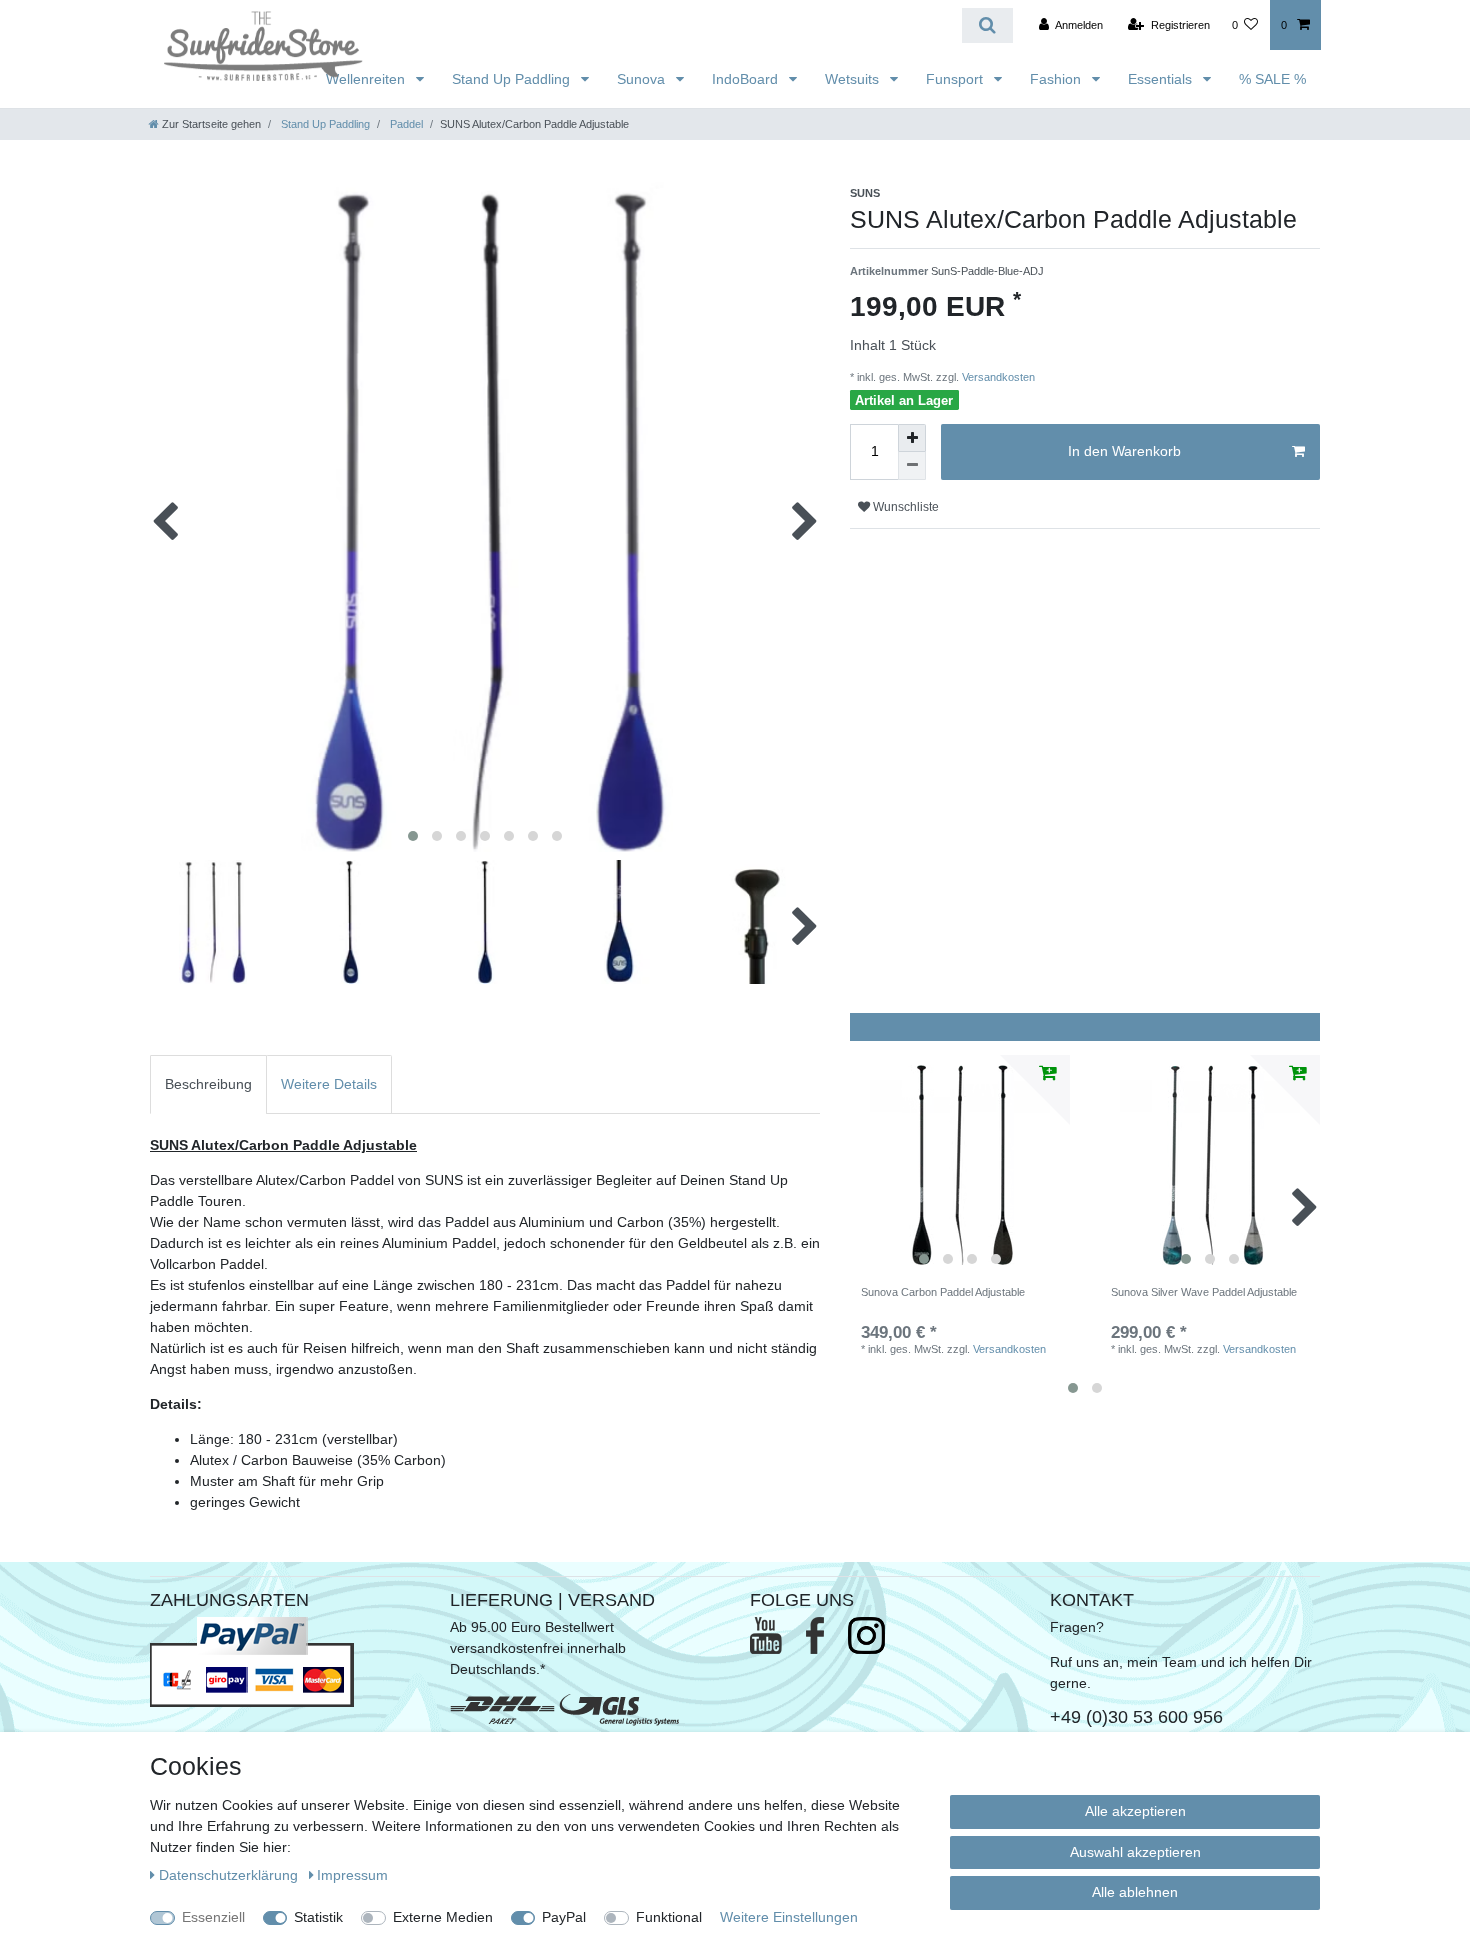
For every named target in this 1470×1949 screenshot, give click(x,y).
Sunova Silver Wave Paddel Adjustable (1204, 1292)
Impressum (352, 1875)
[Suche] (987, 25)
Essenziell (213, 1917)
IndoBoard (747, 79)
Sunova (643, 79)
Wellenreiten (367, 79)
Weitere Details (329, 1084)
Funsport (956, 79)
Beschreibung (208, 1084)
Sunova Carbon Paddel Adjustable (943, 1292)
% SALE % (1272, 79)
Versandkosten (997, 377)
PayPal (564, 1917)
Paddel (405, 124)
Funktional (669, 1917)
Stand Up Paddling (513, 79)
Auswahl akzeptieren (1135, 1852)
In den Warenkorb (1124, 451)
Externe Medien (443, 1917)
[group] (960, 1165)
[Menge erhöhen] (912, 438)
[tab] (208, 1084)
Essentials (1162, 79)
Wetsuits (854, 79)
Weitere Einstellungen (789, 1917)
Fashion (1057, 79)
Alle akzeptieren (1135, 1811)
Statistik (318, 1917)
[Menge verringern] (912, 466)
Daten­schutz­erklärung (230, 1875)
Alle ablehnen (1135, 1892)
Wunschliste (904, 507)
